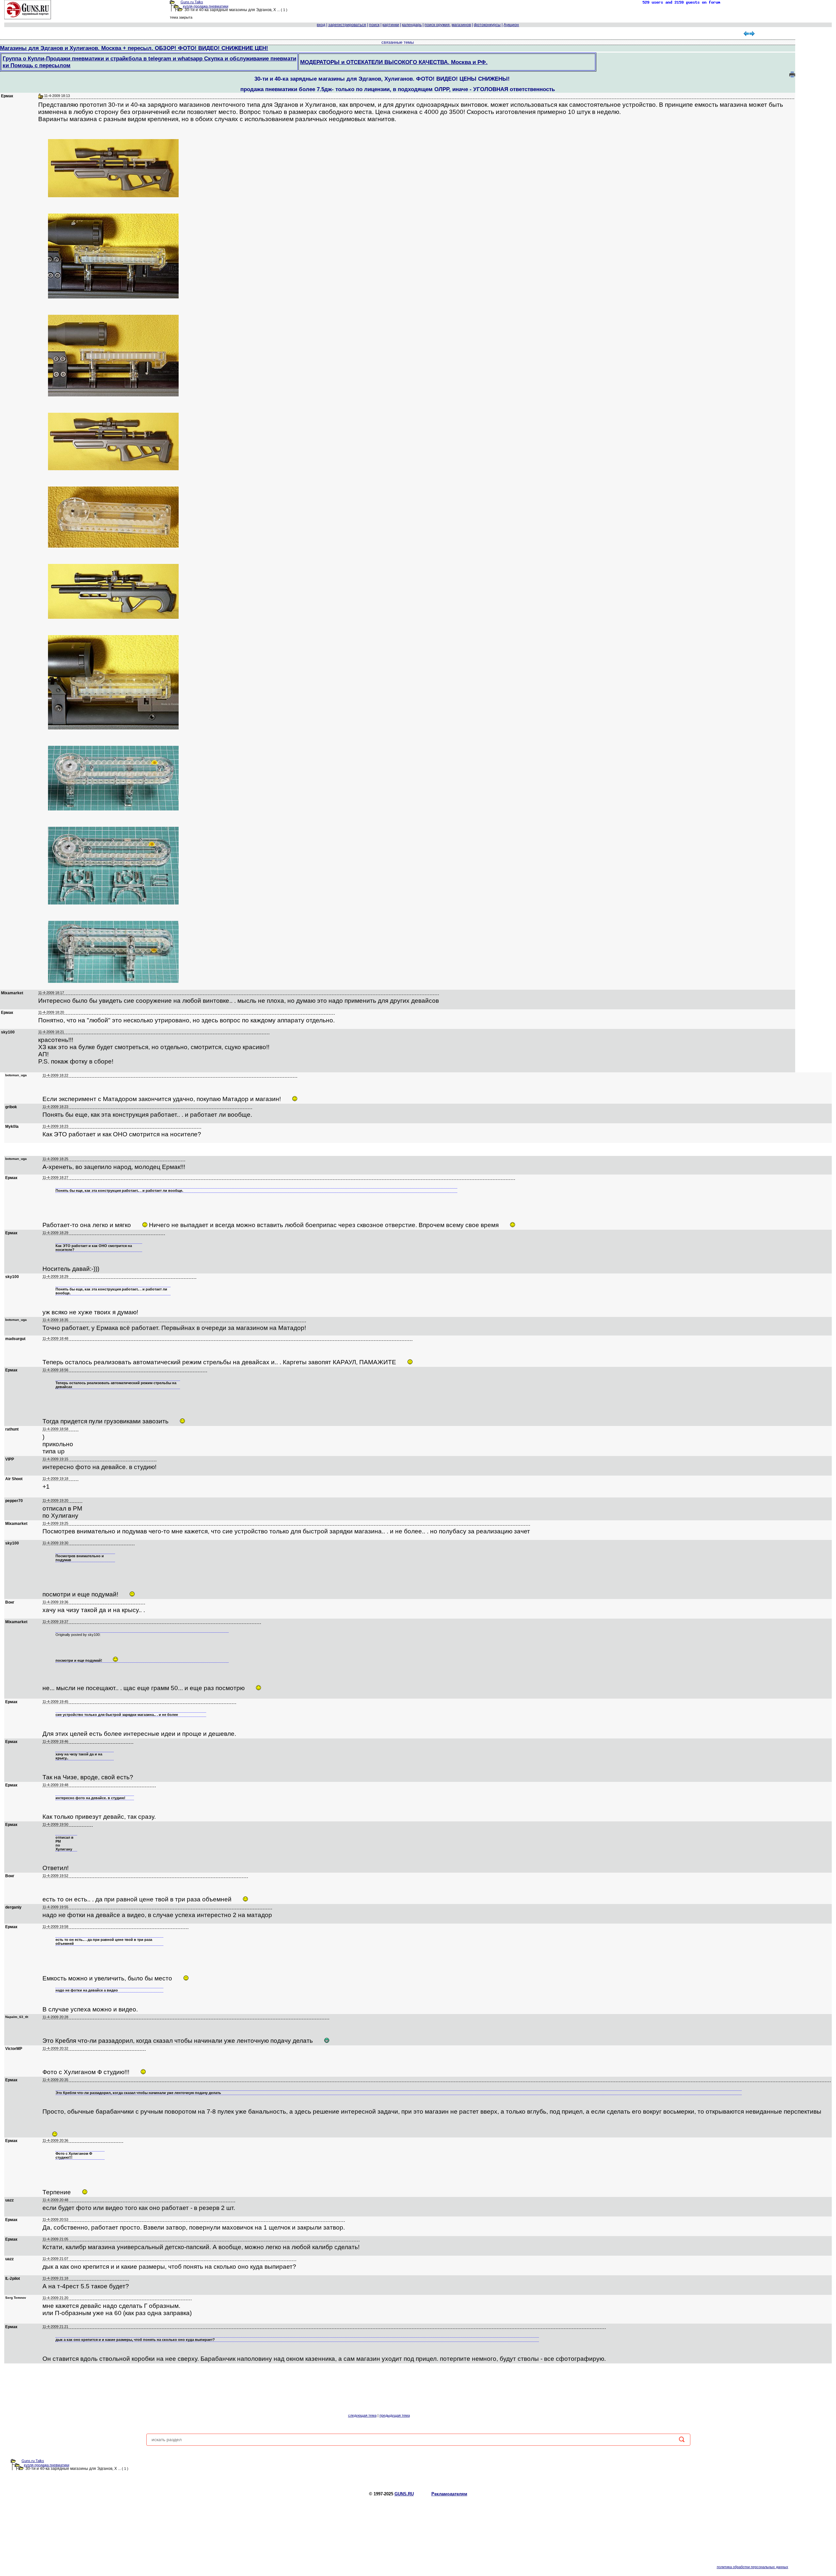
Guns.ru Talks (192, 2)
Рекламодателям (449, 2494)
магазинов (461, 25)
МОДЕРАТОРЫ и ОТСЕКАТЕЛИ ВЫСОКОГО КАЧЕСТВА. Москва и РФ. (394, 62)
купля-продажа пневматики (206, 6)
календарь (412, 25)
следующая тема (362, 2415)
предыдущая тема (395, 2415)
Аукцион (511, 25)
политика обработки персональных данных (753, 2567)
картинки (391, 25)
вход (321, 25)
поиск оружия (437, 25)
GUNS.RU (404, 2494)
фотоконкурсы (487, 25)
